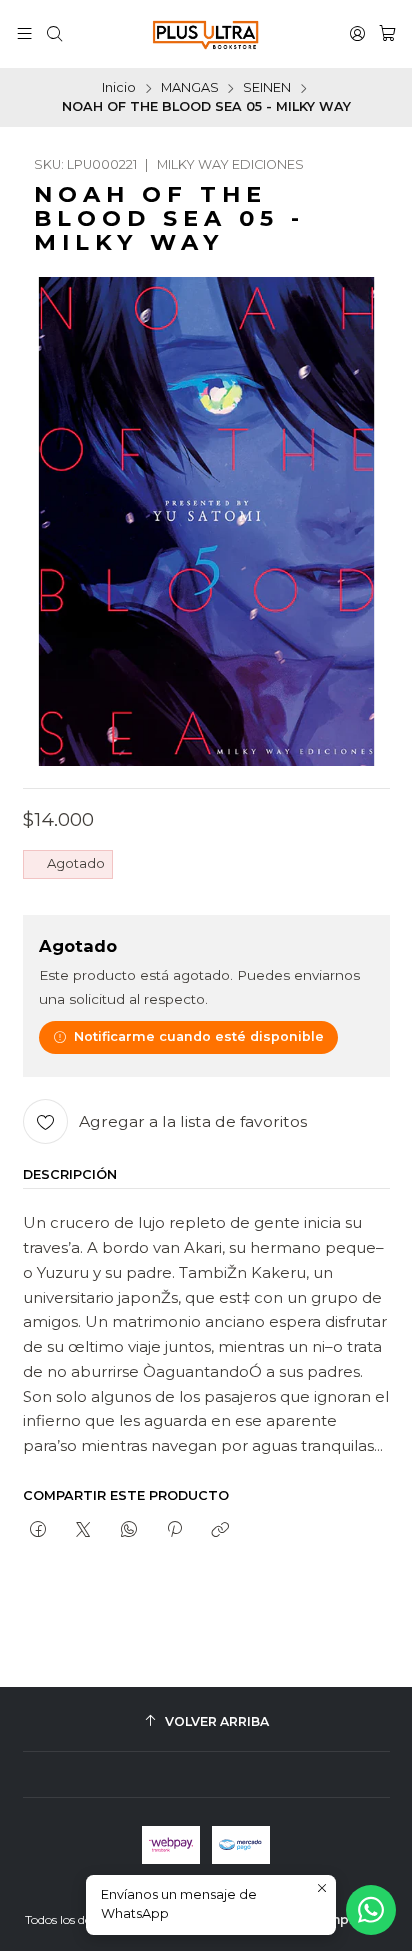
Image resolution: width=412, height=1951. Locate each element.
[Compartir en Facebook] (38, 1531)
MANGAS (190, 88)
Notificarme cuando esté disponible (199, 1036)
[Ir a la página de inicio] (206, 34)
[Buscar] (54, 34)
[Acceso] (357, 34)
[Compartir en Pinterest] (174, 1531)
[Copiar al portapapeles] (220, 1531)
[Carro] (387, 34)
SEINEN (267, 88)
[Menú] (24, 34)
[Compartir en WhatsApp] (128, 1531)
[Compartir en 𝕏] (83, 1531)
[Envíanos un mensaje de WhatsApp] (371, 1910)
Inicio (119, 88)
